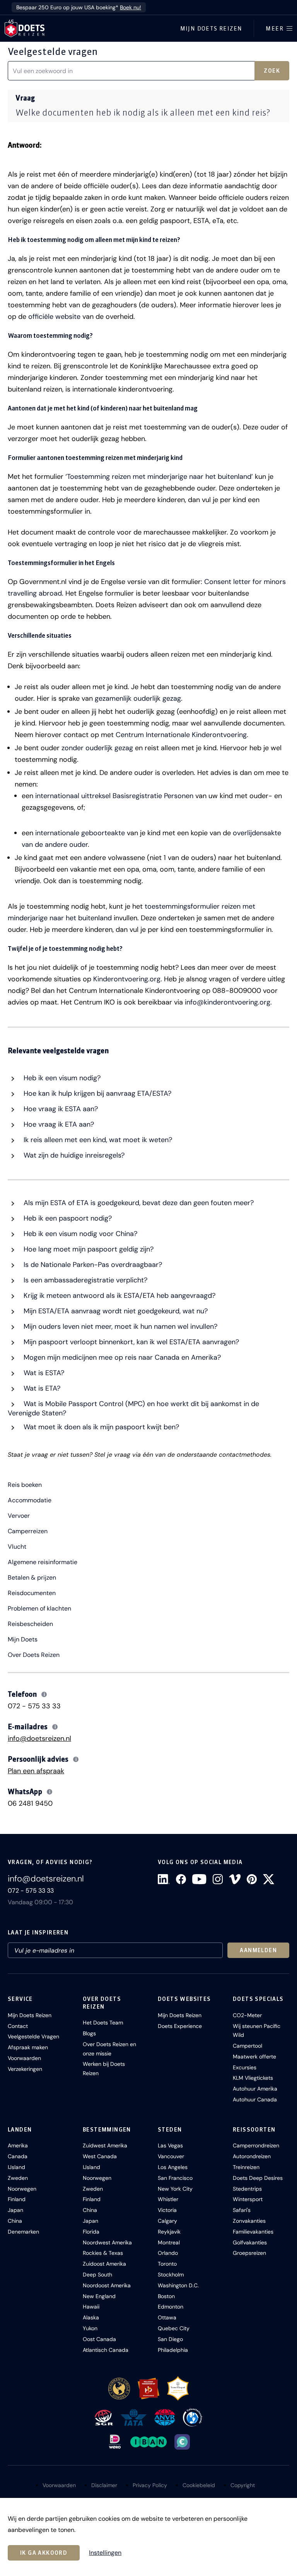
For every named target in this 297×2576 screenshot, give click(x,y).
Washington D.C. (178, 2285)
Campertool (247, 2046)
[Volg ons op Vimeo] (235, 1879)
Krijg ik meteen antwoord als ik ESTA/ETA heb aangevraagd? (119, 1296)
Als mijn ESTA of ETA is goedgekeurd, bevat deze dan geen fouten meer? (138, 1203)
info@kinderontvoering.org (228, 1002)
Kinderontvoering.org (127, 979)
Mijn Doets (23, 1640)
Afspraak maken (28, 2047)
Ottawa (167, 2317)
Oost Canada (99, 2339)
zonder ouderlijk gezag (97, 748)
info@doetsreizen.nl (39, 1738)
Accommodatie (30, 1500)
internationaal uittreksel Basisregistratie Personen (114, 796)
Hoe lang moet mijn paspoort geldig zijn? (88, 1249)
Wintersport (248, 2199)
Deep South (97, 2275)
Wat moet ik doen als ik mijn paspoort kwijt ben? (100, 1427)
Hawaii (91, 2307)
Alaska (91, 2317)
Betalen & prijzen (32, 1578)
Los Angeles (173, 2167)
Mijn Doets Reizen (211, 29)
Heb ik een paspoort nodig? (67, 1218)
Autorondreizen (252, 2156)
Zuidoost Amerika (104, 2264)
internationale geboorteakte (80, 833)
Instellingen (105, 2553)
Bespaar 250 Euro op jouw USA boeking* (79, 7)
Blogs (89, 2033)
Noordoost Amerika (107, 2285)
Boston (166, 2296)
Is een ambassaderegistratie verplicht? (84, 1280)
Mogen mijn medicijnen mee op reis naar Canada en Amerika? (121, 1357)
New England (99, 2296)
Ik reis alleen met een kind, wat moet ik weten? (97, 1140)
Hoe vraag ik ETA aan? (58, 1124)
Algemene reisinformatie (43, 1562)
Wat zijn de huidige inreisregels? (73, 1155)
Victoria (167, 2210)
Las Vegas (170, 2145)
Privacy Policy (150, 2485)
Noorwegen (22, 2189)
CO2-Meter (247, 2015)
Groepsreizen (249, 2253)
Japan (15, 2210)
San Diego (170, 2339)
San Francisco (175, 2178)
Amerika (18, 2145)
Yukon (90, 2328)
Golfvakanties (250, 2242)
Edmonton (171, 2307)
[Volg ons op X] (269, 1879)
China (15, 2221)
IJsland (16, 2167)
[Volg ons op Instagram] (218, 1879)
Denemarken (23, 2232)
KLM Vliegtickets (253, 2078)
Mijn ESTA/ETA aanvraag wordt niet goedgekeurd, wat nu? (115, 1311)
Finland (17, 2199)
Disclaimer (104, 2485)
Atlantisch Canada (106, 2350)
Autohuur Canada (255, 2099)
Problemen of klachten (39, 1609)
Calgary (167, 2221)
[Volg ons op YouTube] (199, 1879)
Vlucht (17, 1547)
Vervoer (19, 1516)
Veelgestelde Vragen (33, 2036)
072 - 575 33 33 (34, 1706)
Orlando (168, 2253)
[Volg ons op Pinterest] (252, 1879)
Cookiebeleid (199, 2485)
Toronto (167, 2264)
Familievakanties (253, 2232)
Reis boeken (25, 1485)
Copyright (243, 2485)
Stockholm (171, 2275)
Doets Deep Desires (258, 2178)
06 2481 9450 (30, 1803)
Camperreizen (28, 1531)
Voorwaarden (24, 2058)
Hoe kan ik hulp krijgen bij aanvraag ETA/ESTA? (96, 1093)
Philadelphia (173, 2350)
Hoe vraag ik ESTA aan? (60, 1109)
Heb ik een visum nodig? (61, 1078)
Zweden (18, 2178)
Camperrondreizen (256, 2145)
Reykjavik (169, 2232)
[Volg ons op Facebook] (181, 1879)
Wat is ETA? (41, 1388)
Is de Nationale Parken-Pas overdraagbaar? (92, 1265)
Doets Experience (180, 2026)
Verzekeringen (25, 2069)
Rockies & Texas (103, 2253)
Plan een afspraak (36, 1771)
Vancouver (171, 2156)
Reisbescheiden (30, 1624)
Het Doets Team (103, 2023)
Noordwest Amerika (107, 2242)
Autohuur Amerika (255, 2089)
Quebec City (174, 2328)
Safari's (242, 2210)
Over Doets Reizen (34, 1655)
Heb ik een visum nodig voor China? (79, 1234)
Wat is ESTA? (43, 1373)
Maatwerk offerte (254, 2057)
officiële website (54, 317)
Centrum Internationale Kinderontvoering (181, 735)
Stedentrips (247, 2189)
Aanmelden (258, 1950)
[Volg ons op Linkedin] (164, 1879)
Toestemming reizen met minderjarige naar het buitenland (159, 477)
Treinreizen (246, 2167)
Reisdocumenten (32, 1593)
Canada (18, 2156)
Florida (91, 2232)
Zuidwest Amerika (105, 2145)
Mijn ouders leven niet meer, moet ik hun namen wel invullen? (119, 1326)
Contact (18, 2026)
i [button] (44, 1694)
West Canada (100, 2156)
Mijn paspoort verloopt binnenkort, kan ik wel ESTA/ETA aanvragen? (130, 1342)
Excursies (245, 2067)
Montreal (169, 2242)
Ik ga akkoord (44, 2553)
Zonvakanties (249, 2221)
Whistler (168, 2199)
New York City (175, 2189)
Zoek (272, 71)
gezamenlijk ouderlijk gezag (138, 698)
